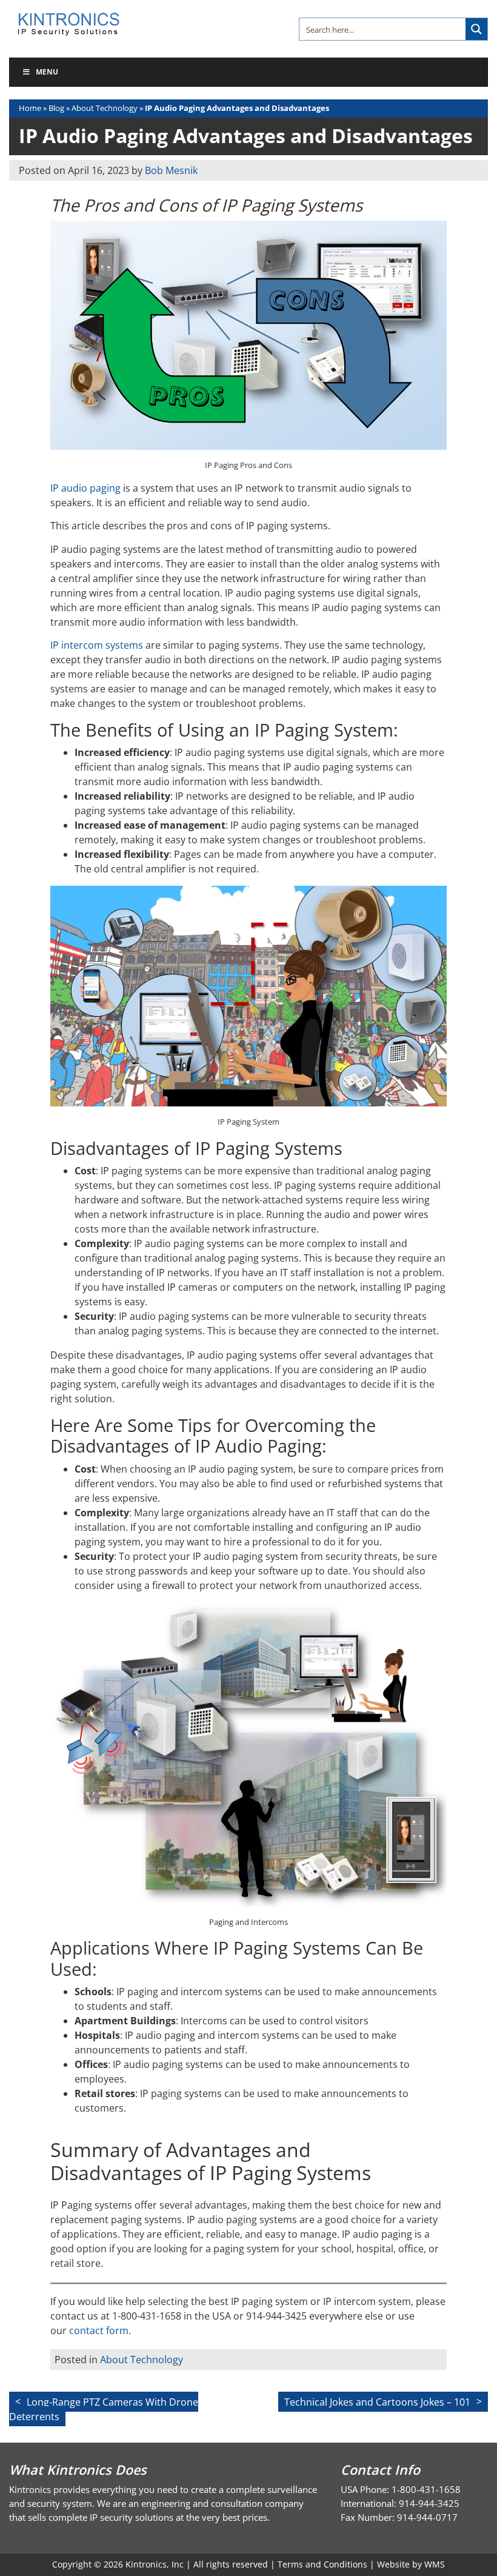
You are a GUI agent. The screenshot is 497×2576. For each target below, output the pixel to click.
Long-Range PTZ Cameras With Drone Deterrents (104, 2409)
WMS (435, 2564)
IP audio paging (85, 488)
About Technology (105, 108)
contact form (99, 2330)
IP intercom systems (97, 645)
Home (30, 108)
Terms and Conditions (322, 2564)
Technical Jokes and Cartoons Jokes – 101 (377, 2401)
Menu (47, 72)
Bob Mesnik (171, 170)
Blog (56, 108)
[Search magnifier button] (476, 29)
